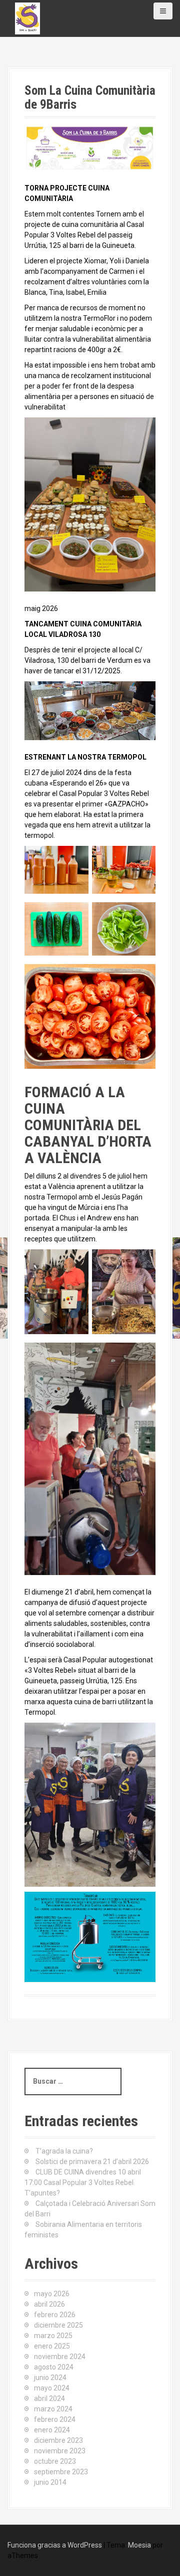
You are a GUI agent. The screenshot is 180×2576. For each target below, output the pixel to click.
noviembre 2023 (60, 2451)
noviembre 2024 (60, 2357)
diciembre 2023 (58, 2440)
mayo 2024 (52, 2388)
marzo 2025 (53, 2336)
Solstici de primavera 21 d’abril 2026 (92, 2162)
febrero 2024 (55, 2419)
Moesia (139, 2545)
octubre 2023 (55, 2461)
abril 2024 (49, 2398)
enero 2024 (52, 2430)
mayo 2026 (52, 2294)
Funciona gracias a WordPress (55, 2545)
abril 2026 (49, 2304)
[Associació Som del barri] (27, 18)
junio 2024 (50, 2378)
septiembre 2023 (61, 2472)
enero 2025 (52, 2346)
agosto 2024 (54, 2367)
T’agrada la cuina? (64, 2151)
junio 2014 (50, 2482)
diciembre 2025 (58, 2325)
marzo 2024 (53, 2409)
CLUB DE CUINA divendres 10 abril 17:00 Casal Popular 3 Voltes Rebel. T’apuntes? (83, 2182)
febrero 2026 (55, 2315)
